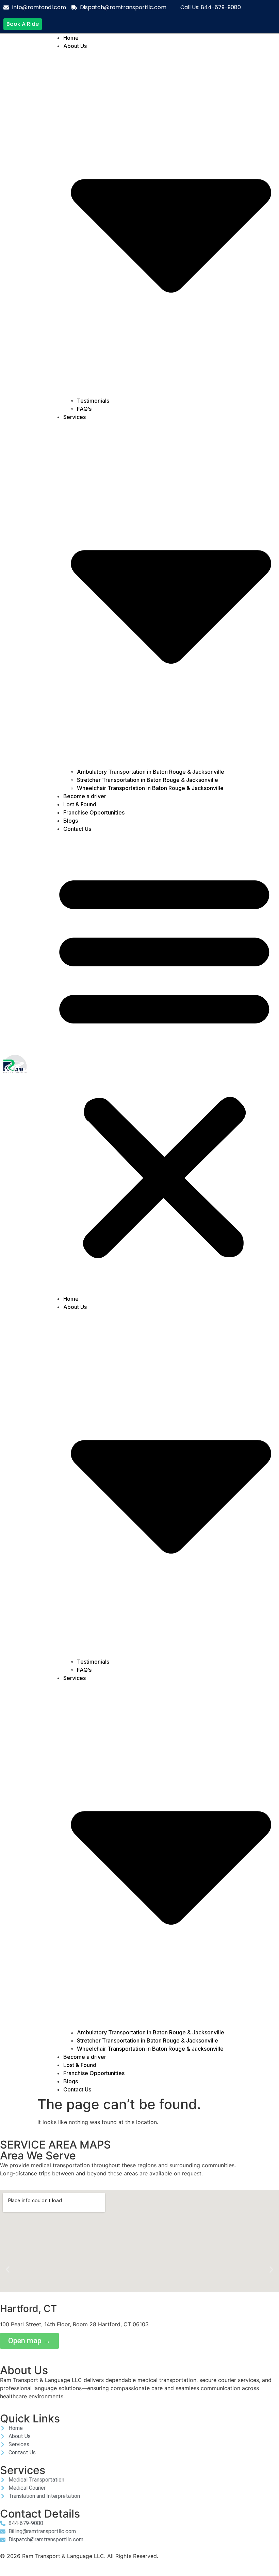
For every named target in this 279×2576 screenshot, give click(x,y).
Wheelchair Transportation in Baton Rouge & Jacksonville (150, 788)
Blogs (71, 821)
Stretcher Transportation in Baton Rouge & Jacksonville (147, 780)
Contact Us (77, 829)
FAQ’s (84, 409)
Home (71, 38)
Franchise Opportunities (94, 812)
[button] (164, 1064)
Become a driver (85, 796)
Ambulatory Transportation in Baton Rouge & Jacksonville (151, 772)
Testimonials (93, 401)
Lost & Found (80, 804)
